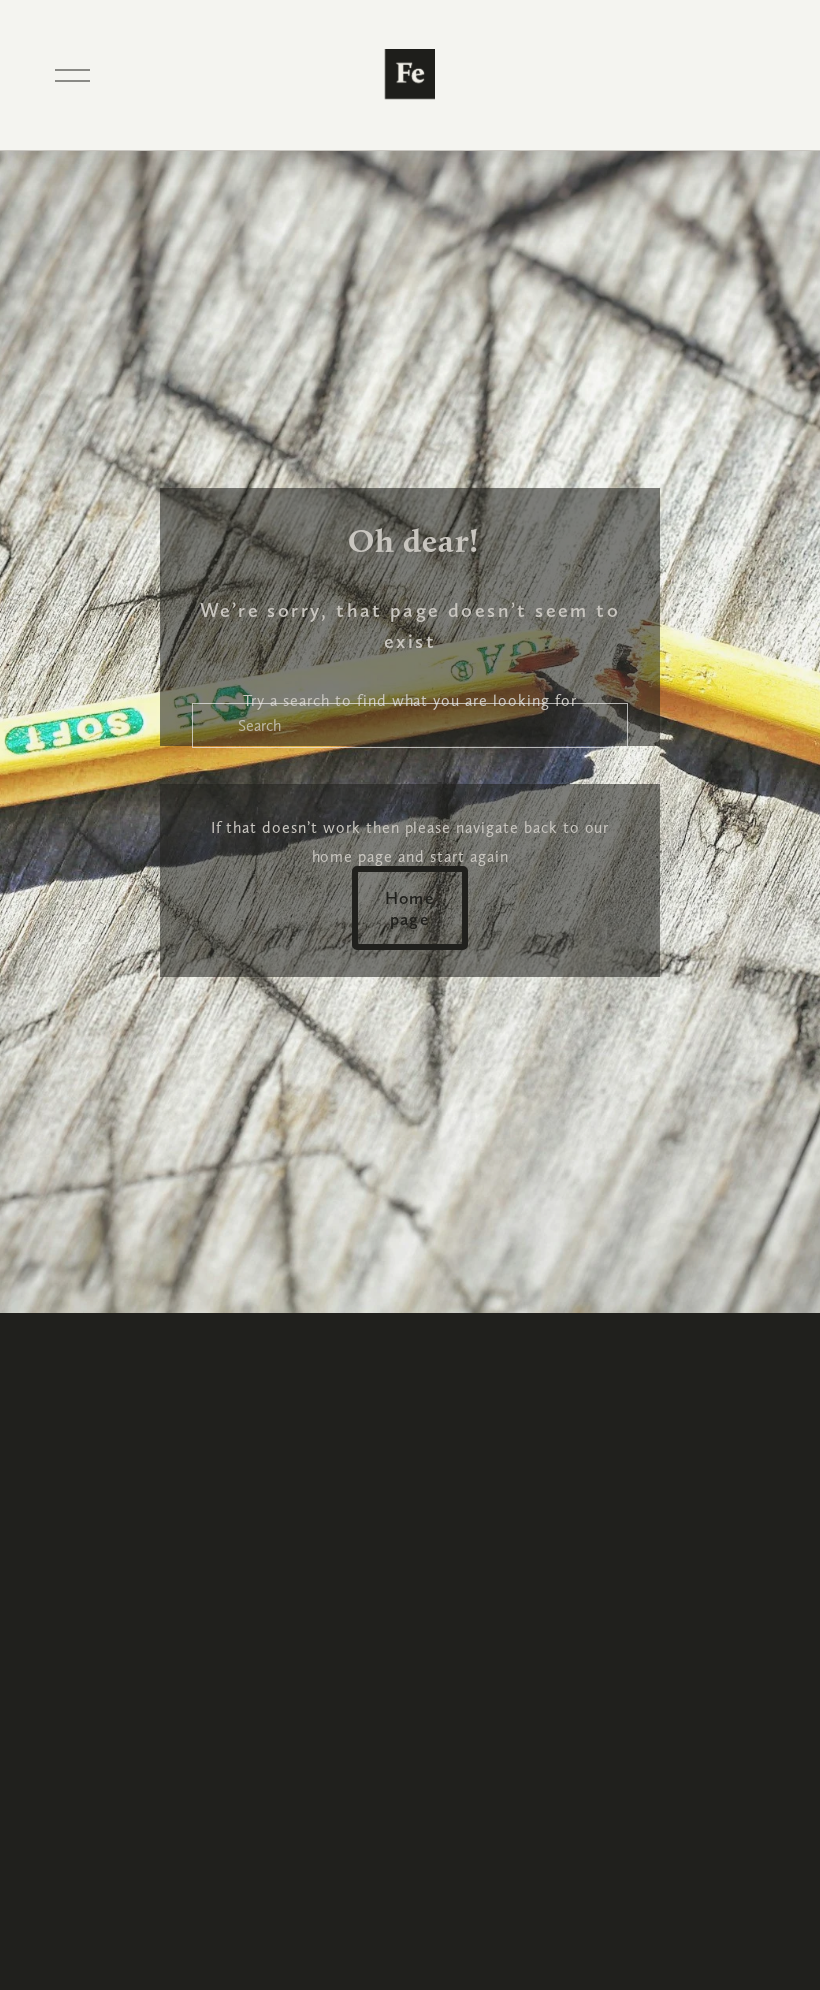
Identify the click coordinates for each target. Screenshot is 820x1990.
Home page (410, 908)
